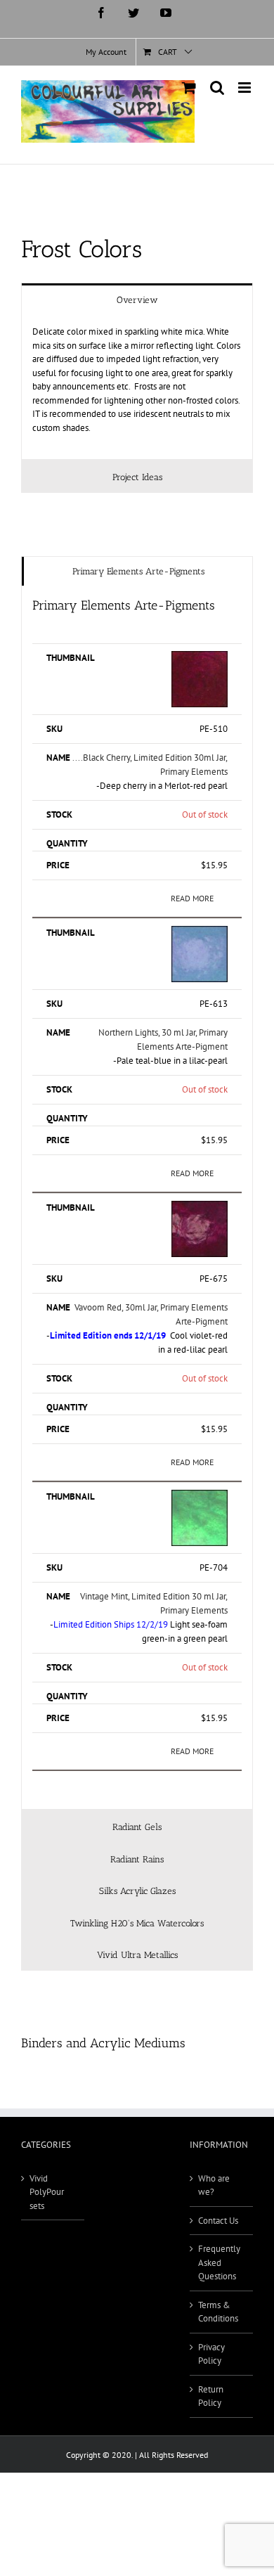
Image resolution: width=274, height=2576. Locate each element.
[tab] (137, 299)
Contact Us (218, 2221)
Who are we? (214, 2185)
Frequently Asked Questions (219, 2262)
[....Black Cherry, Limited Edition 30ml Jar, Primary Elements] (200, 658)
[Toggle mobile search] (217, 88)
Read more (192, 898)
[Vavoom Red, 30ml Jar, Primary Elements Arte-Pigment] (200, 1207)
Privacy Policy (211, 2354)
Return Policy (211, 2396)
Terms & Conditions (218, 2312)
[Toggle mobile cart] (189, 88)
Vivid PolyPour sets (47, 2192)
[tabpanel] (137, 387)
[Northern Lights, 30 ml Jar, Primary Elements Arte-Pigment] (200, 933)
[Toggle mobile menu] (246, 88)
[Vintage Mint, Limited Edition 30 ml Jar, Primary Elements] (200, 1496)
